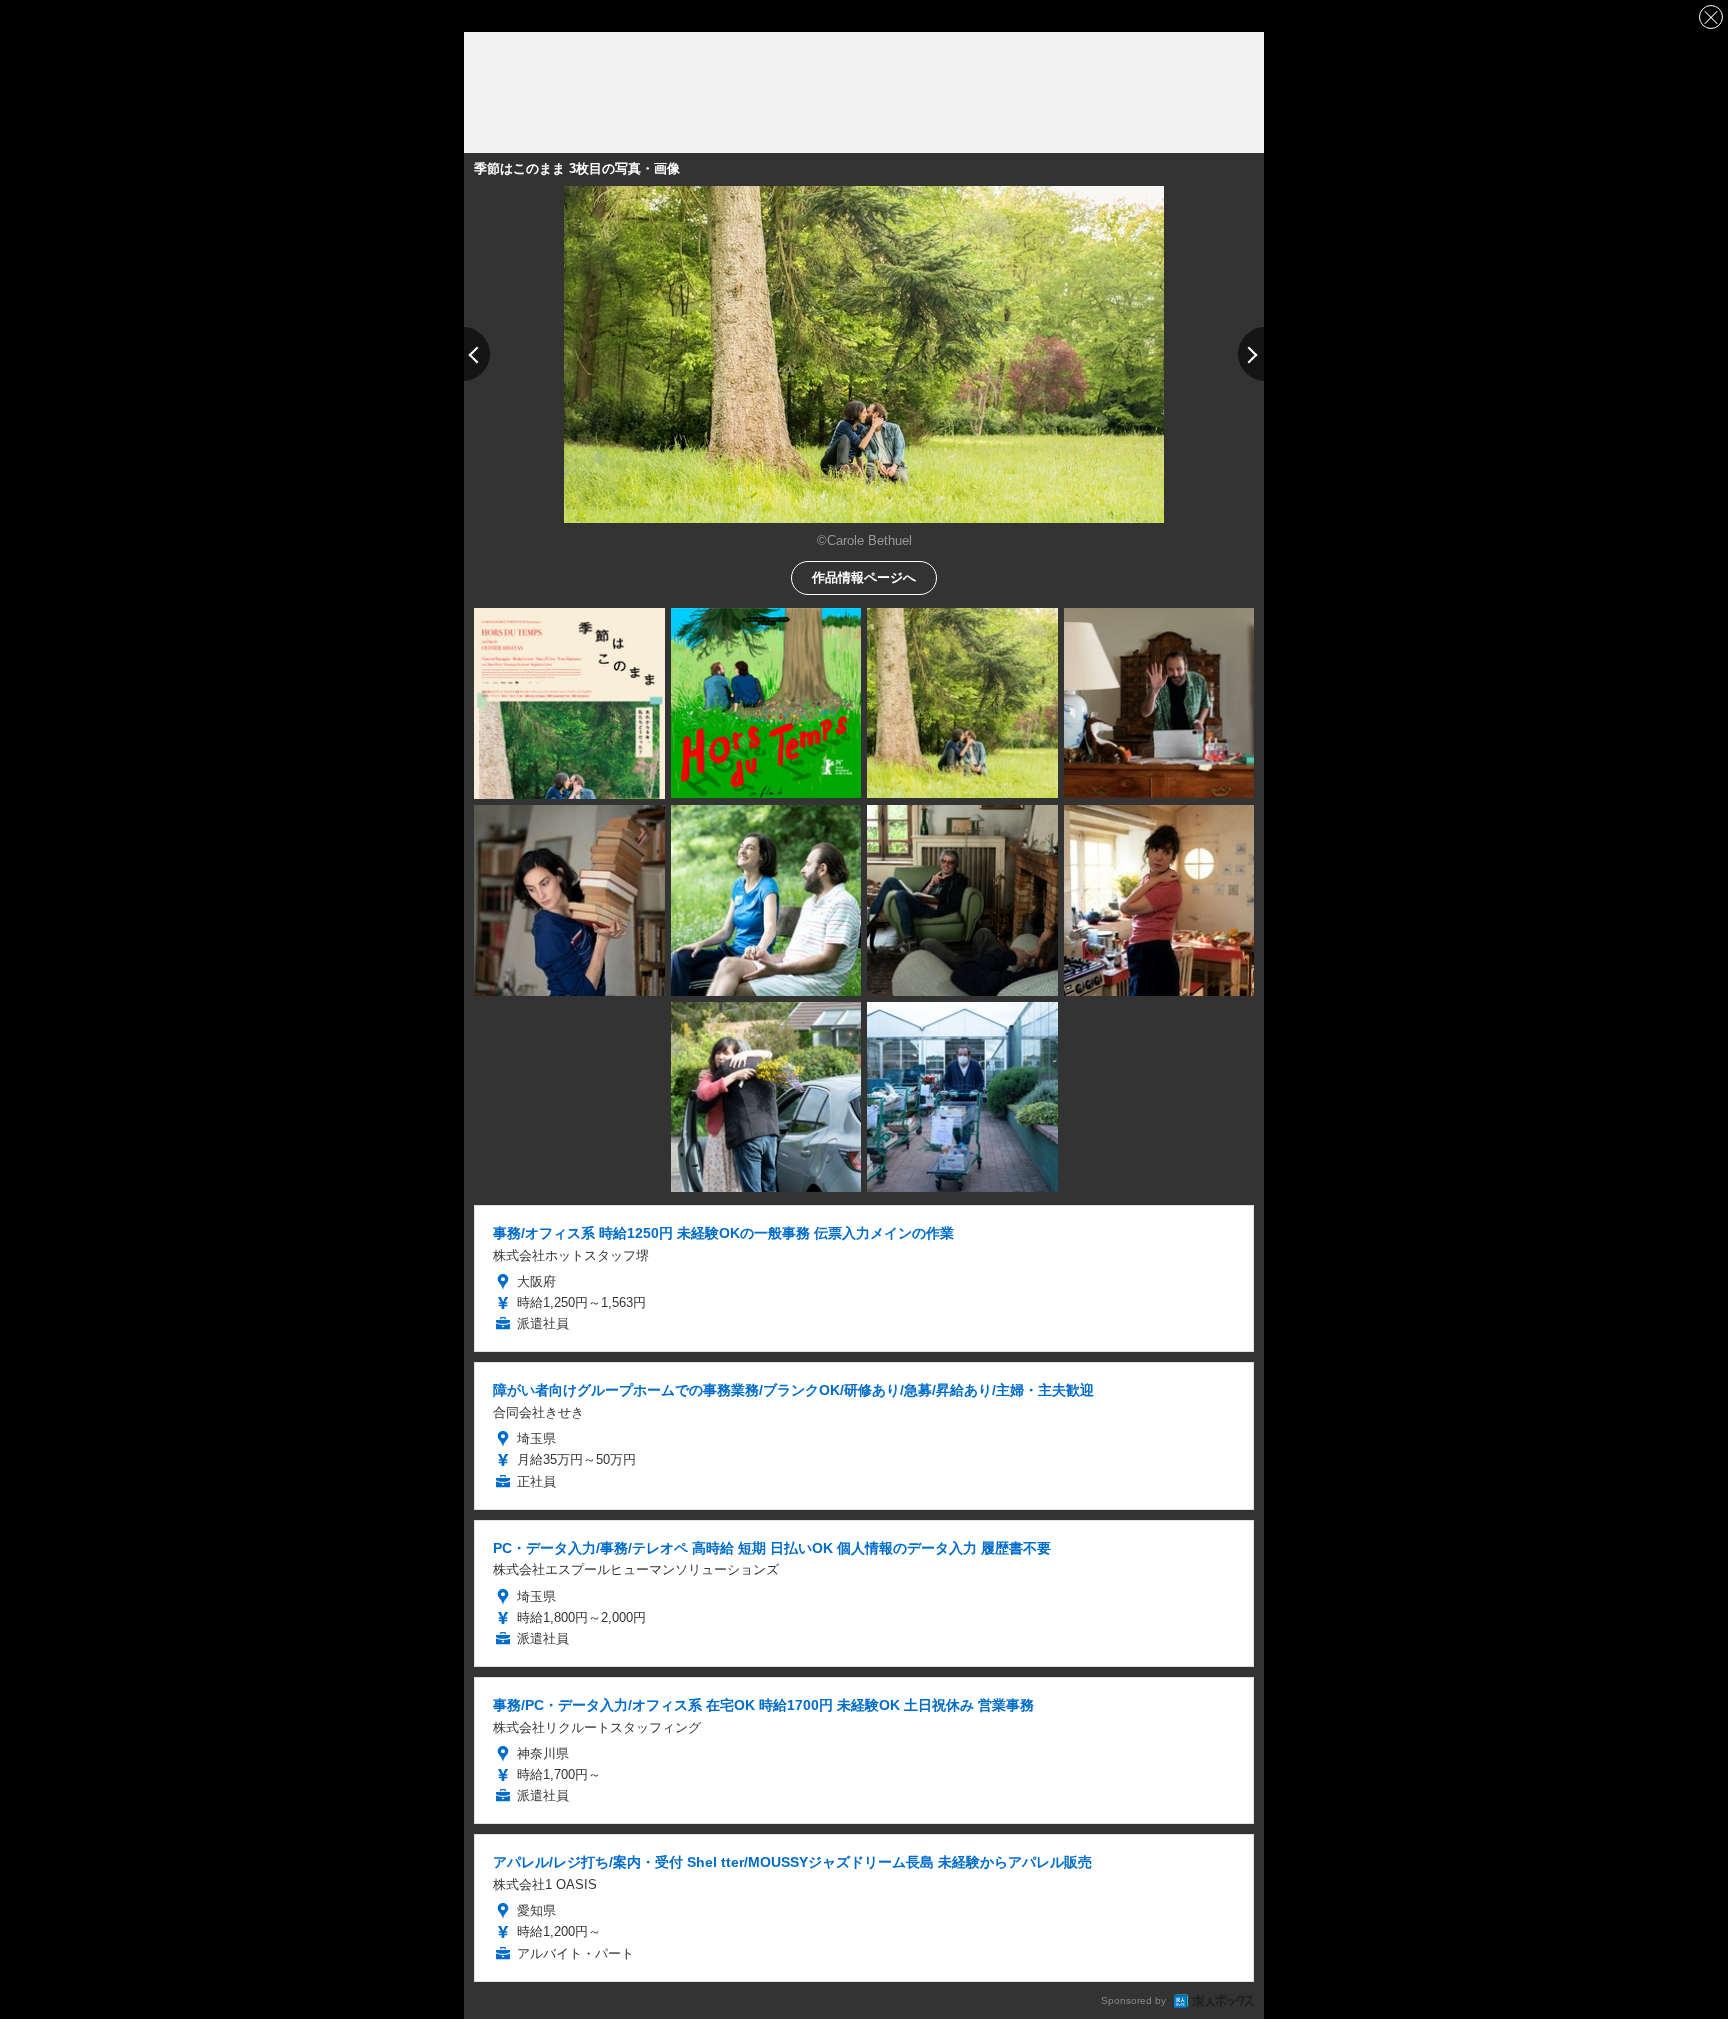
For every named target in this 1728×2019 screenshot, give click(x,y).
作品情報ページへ (864, 576)
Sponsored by (1133, 2000)
